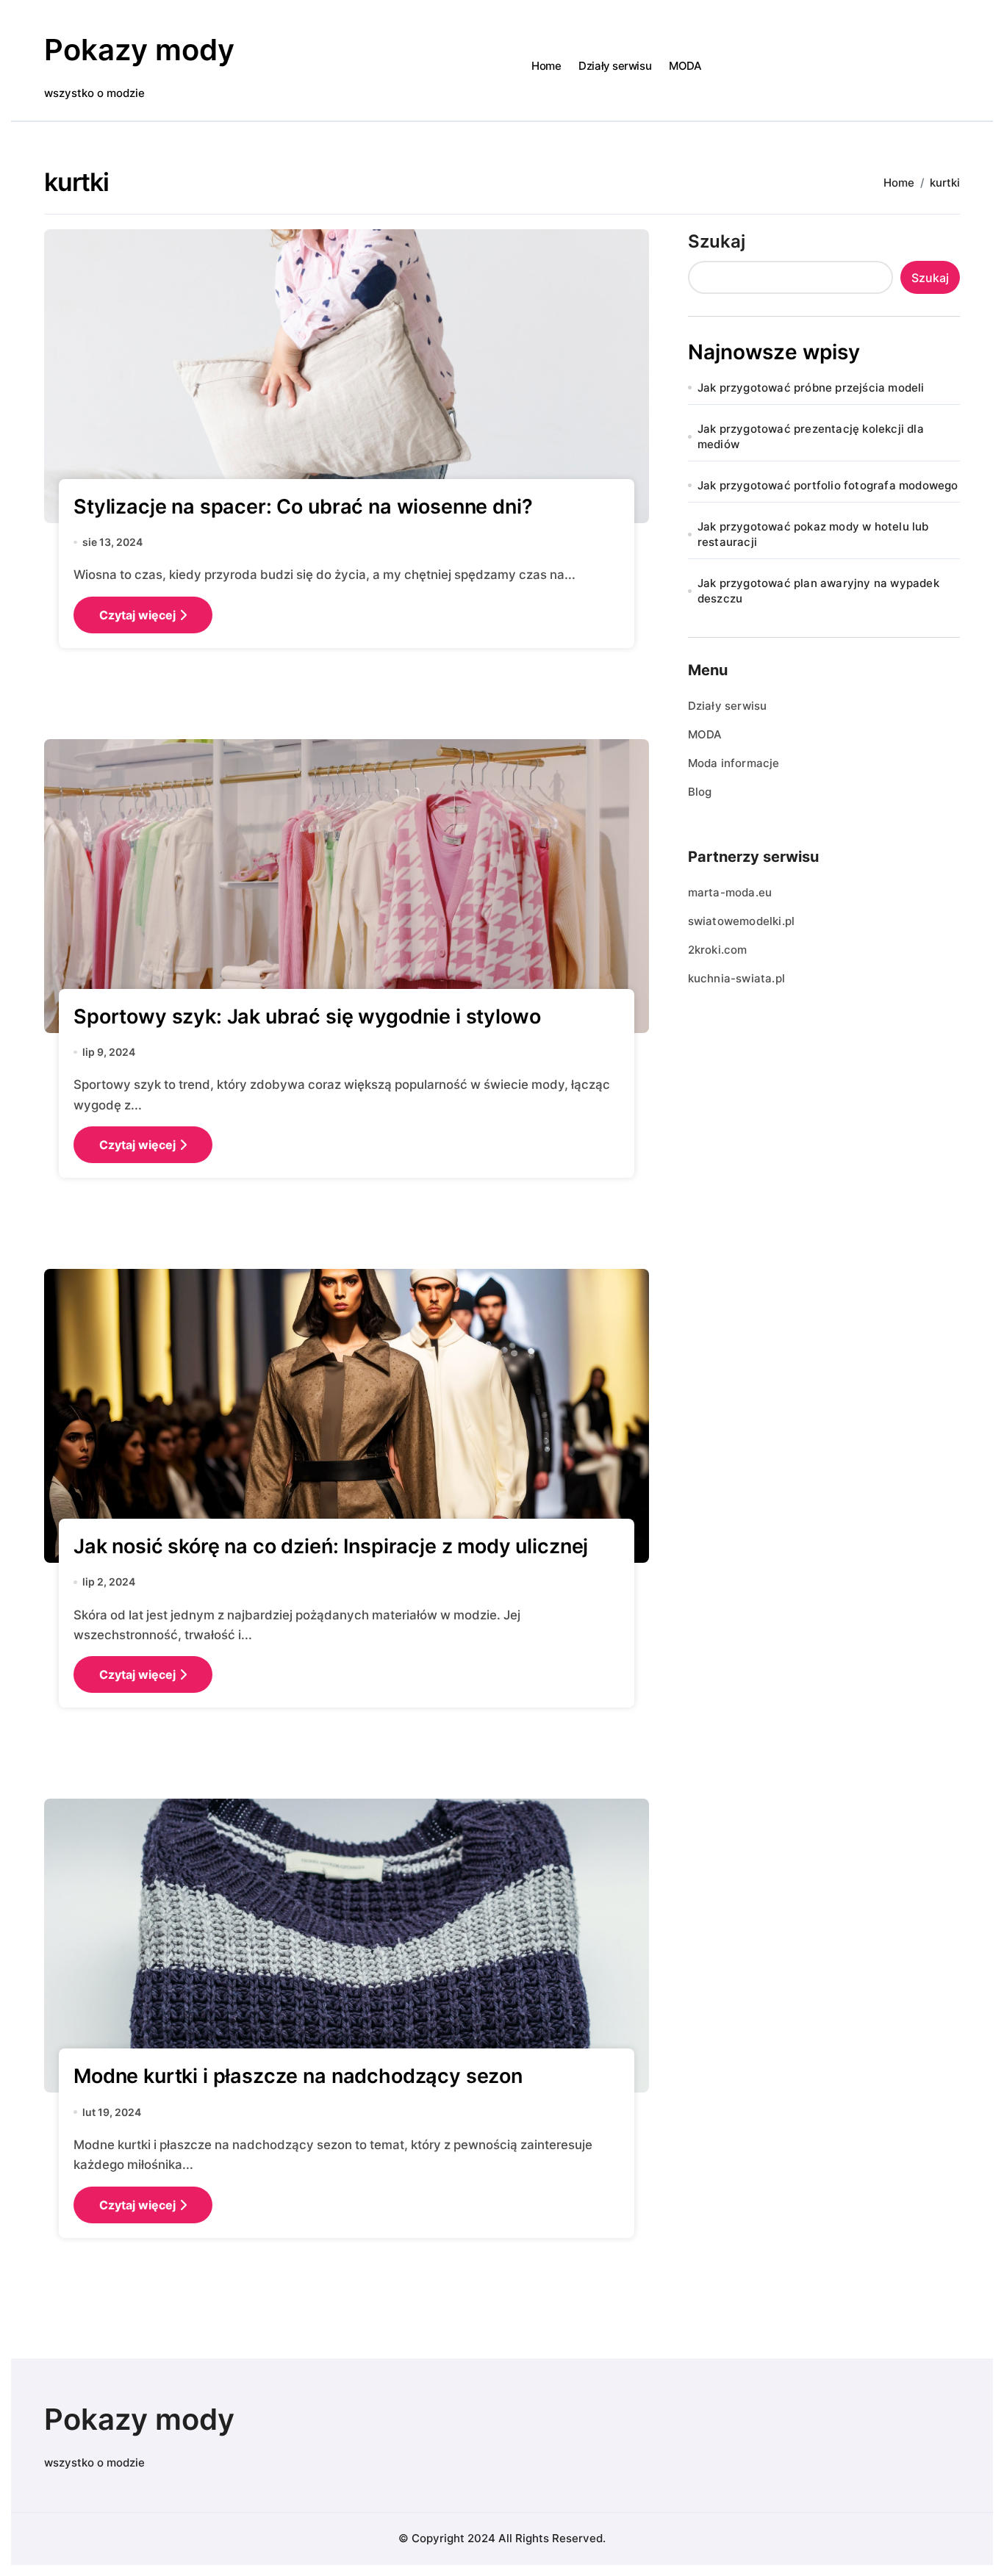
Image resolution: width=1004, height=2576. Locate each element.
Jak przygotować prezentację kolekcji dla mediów (811, 436)
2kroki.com (718, 950)
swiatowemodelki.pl (742, 921)
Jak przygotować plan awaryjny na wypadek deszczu (818, 591)
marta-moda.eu (730, 892)
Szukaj (717, 241)
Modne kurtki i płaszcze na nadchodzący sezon (298, 2076)
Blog (700, 792)
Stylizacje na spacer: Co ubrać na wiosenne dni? (303, 507)
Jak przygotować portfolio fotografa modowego (828, 485)
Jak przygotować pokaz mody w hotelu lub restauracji (813, 534)
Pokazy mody (139, 50)
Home (546, 66)
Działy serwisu (615, 66)
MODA (685, 66)
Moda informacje (734, 763)
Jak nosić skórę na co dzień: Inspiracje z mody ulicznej (331, 1546)
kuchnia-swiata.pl (736, 978)
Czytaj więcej (137, 615)
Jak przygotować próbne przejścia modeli (811, 388)
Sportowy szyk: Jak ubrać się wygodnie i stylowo (307, 1017)
